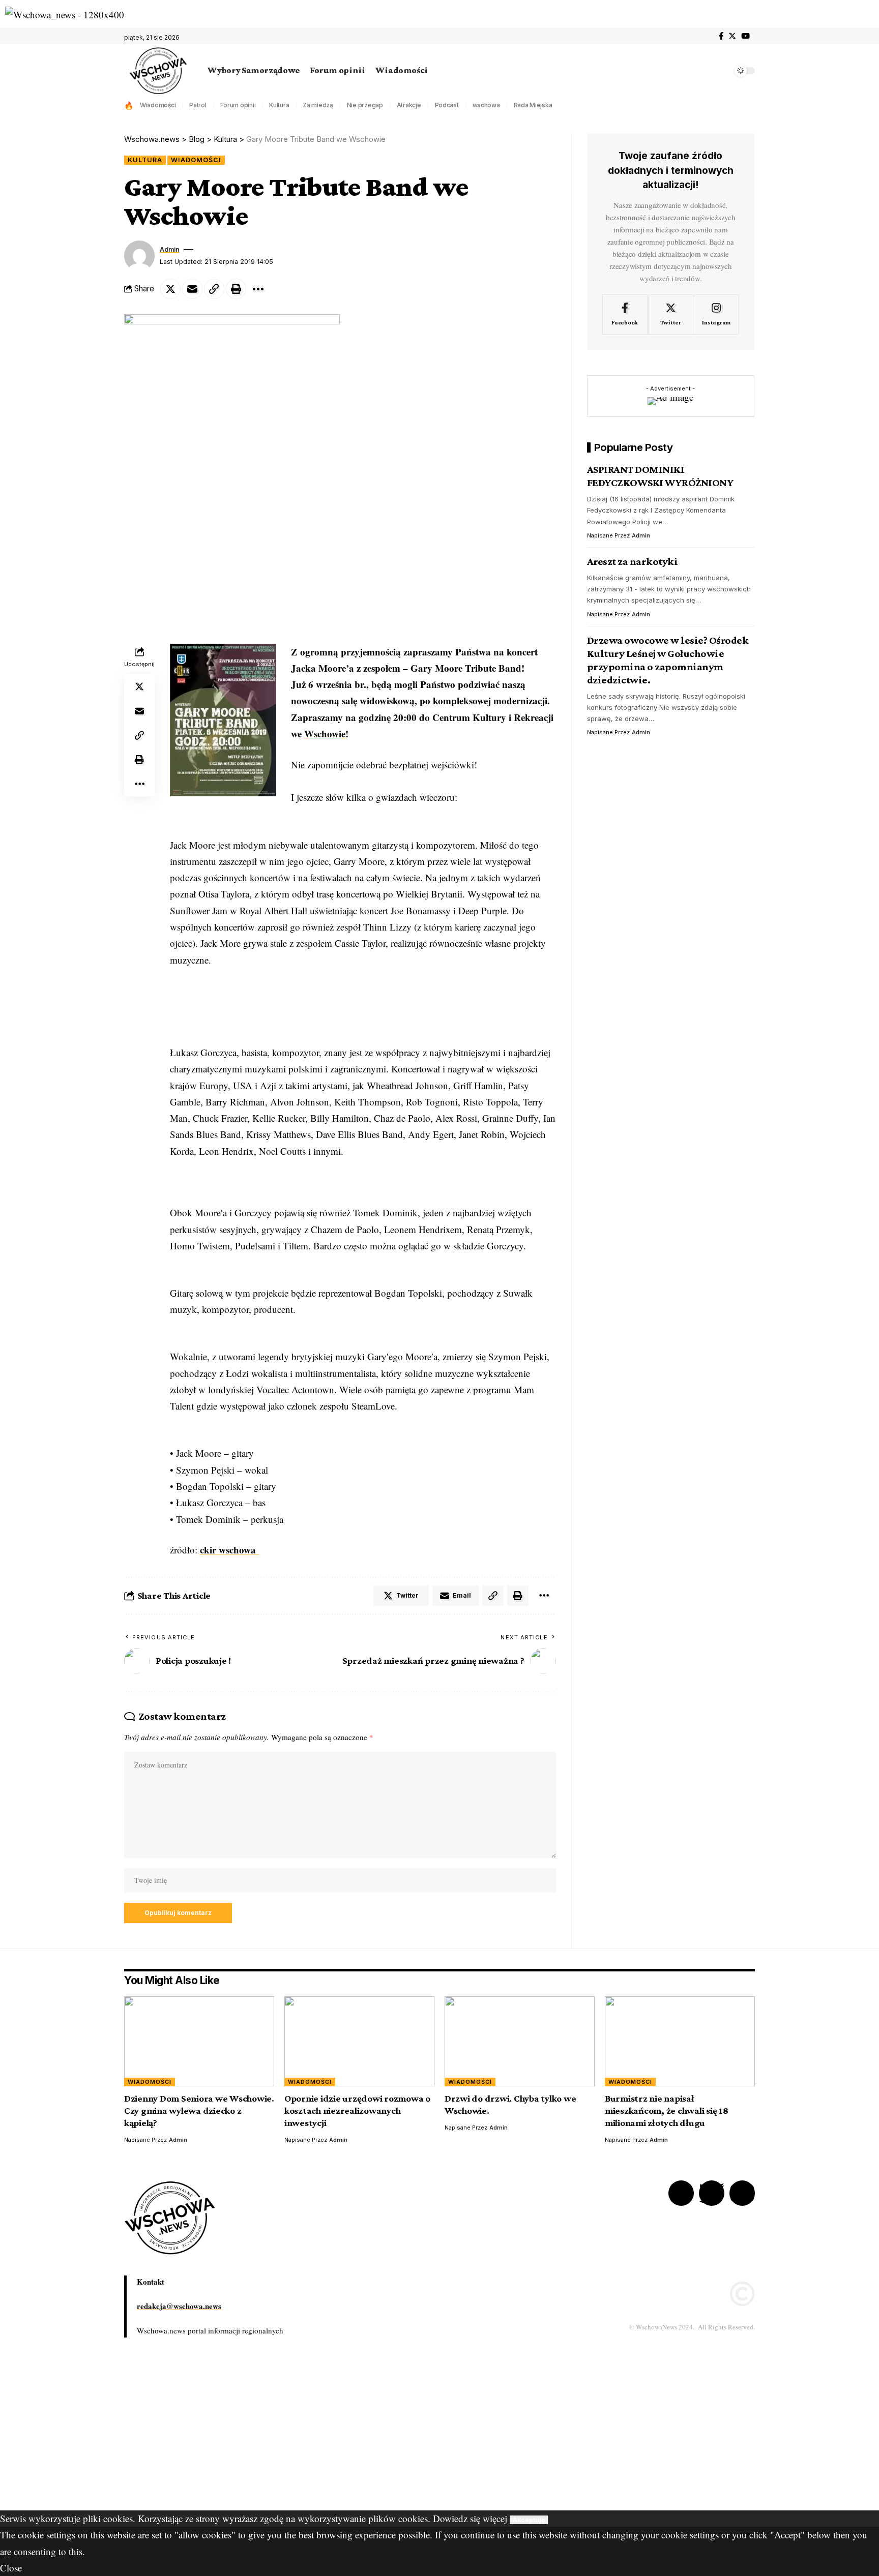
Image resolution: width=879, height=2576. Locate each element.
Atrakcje (409, 105)
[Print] (236, 289)
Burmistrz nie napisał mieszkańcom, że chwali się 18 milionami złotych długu (667, 2110)
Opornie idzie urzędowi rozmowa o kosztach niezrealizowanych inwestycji (357, 2110)
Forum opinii (238, 105)
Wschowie (325, 733)
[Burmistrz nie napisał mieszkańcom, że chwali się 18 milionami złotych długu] (680, 2041)
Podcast (447, 105)
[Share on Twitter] (170, 289)
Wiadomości (158, 105)
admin (170, 249)
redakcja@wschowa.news (179, 2306)
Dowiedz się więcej (470, 2518)
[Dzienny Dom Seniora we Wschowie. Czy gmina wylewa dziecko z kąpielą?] (199, 2041)
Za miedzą (318, 105)
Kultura (279, 105)
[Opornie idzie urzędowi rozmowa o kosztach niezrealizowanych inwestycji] (359, 2041)
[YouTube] (745, 36)
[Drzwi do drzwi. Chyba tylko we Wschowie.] (520, 2041)
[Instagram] (716, 315)
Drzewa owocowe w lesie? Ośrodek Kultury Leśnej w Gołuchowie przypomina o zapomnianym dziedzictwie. (668, 660)
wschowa (486, 105)
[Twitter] (732, 36)
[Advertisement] (305, 2439)
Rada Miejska (533, 105)
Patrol (198, 105)
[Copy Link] (214, 289)
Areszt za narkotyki (633, 561)
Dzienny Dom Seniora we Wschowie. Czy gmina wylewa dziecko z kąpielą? (199, 2110)
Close (11, 2568)
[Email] (192, 289)
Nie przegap (365, 105)
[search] (722, 71)
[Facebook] (721, 36)
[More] (258, 289)
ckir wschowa (229, 1550)
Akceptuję (529, 2520)
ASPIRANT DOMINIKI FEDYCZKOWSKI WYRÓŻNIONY (661, 476)
